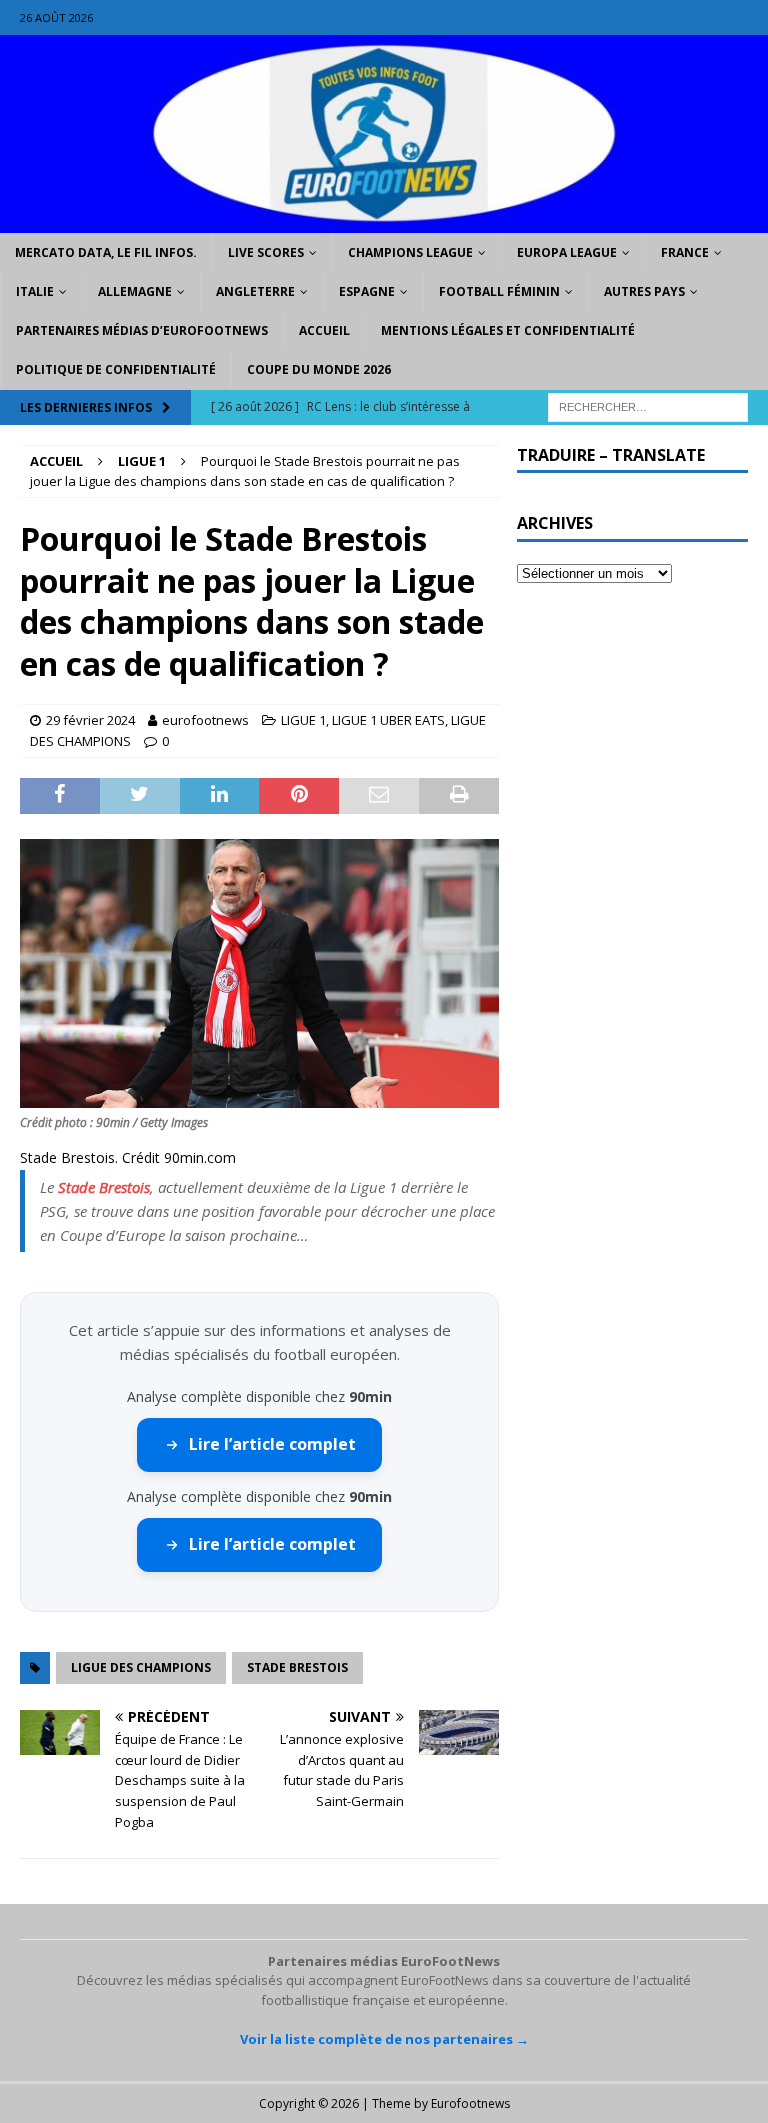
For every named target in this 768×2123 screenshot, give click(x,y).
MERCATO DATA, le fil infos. (106, 252)
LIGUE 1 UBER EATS (388, 720)
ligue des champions (141, 1667)
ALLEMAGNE (135, 291)
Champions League (410, 252)
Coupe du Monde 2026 (319, 369)
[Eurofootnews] (384, 220)
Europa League (567, 252)
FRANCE (685, 252)
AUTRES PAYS (644, 291)
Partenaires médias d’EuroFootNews (142, 330)
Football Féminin (499, 291)
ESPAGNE (367, 291)
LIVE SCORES (266, 252)
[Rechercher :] (648, 405)
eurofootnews (205, 720)
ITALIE (35, 291)
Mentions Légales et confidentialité (508, 330)
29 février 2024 (90, 720)
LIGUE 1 (303, 720)
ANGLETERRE (255, 291)
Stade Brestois (104, 1187)
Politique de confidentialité (116, 369)
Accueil (324, 330)
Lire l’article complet (272, 1444)
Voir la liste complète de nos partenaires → (384, 2039)
